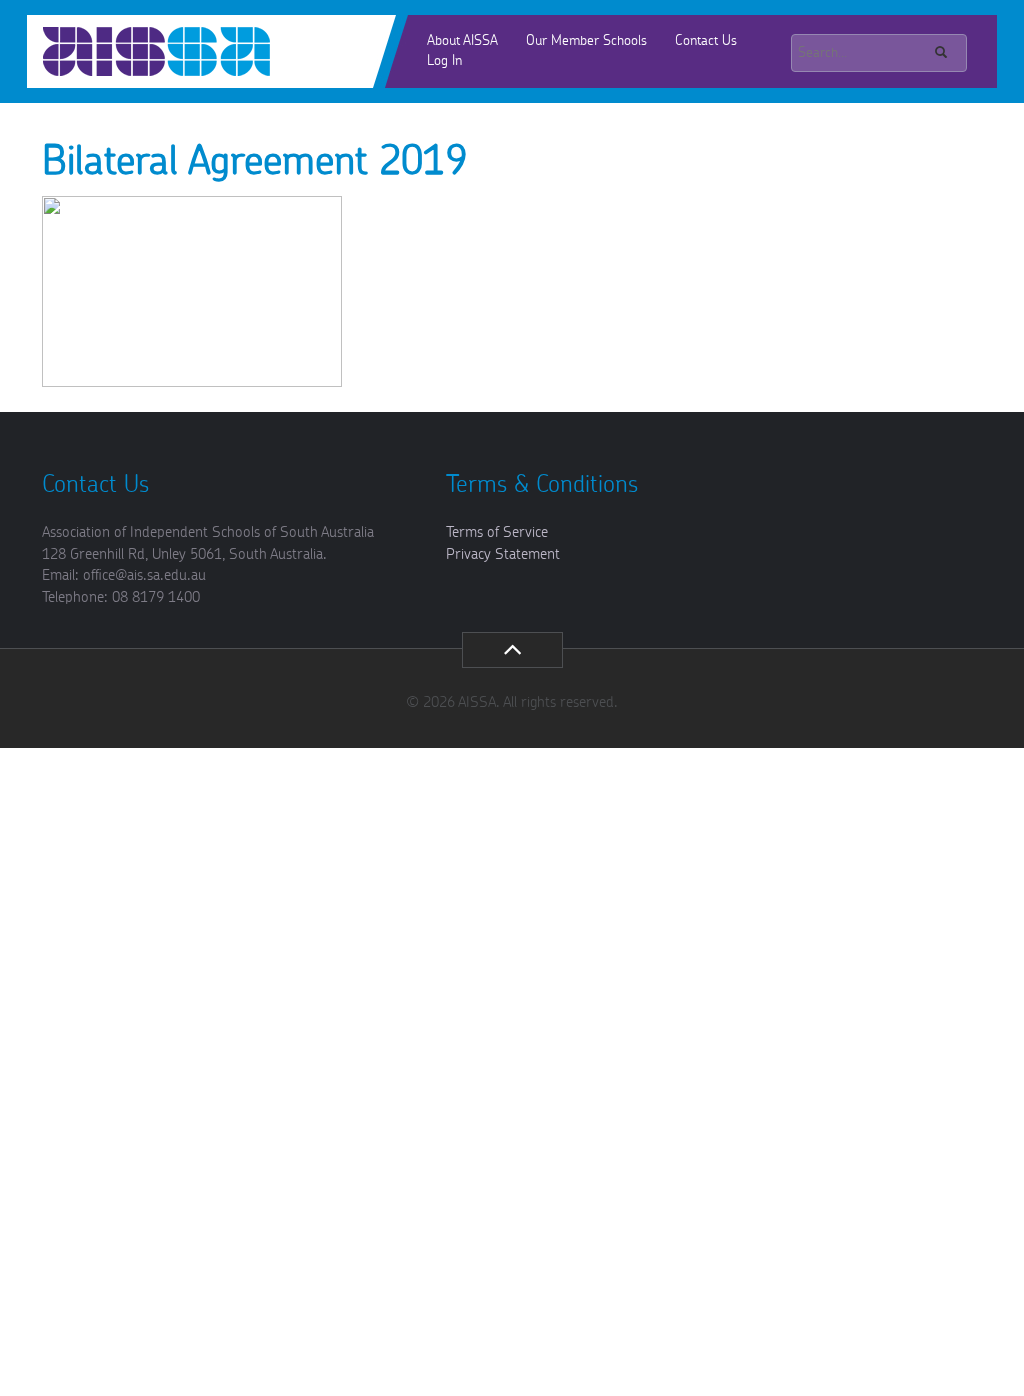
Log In (444, 61)
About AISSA (462, 41)
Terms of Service (497, 532)
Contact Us (706, 41)
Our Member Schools (586, 41)
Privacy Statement (503, 554)
